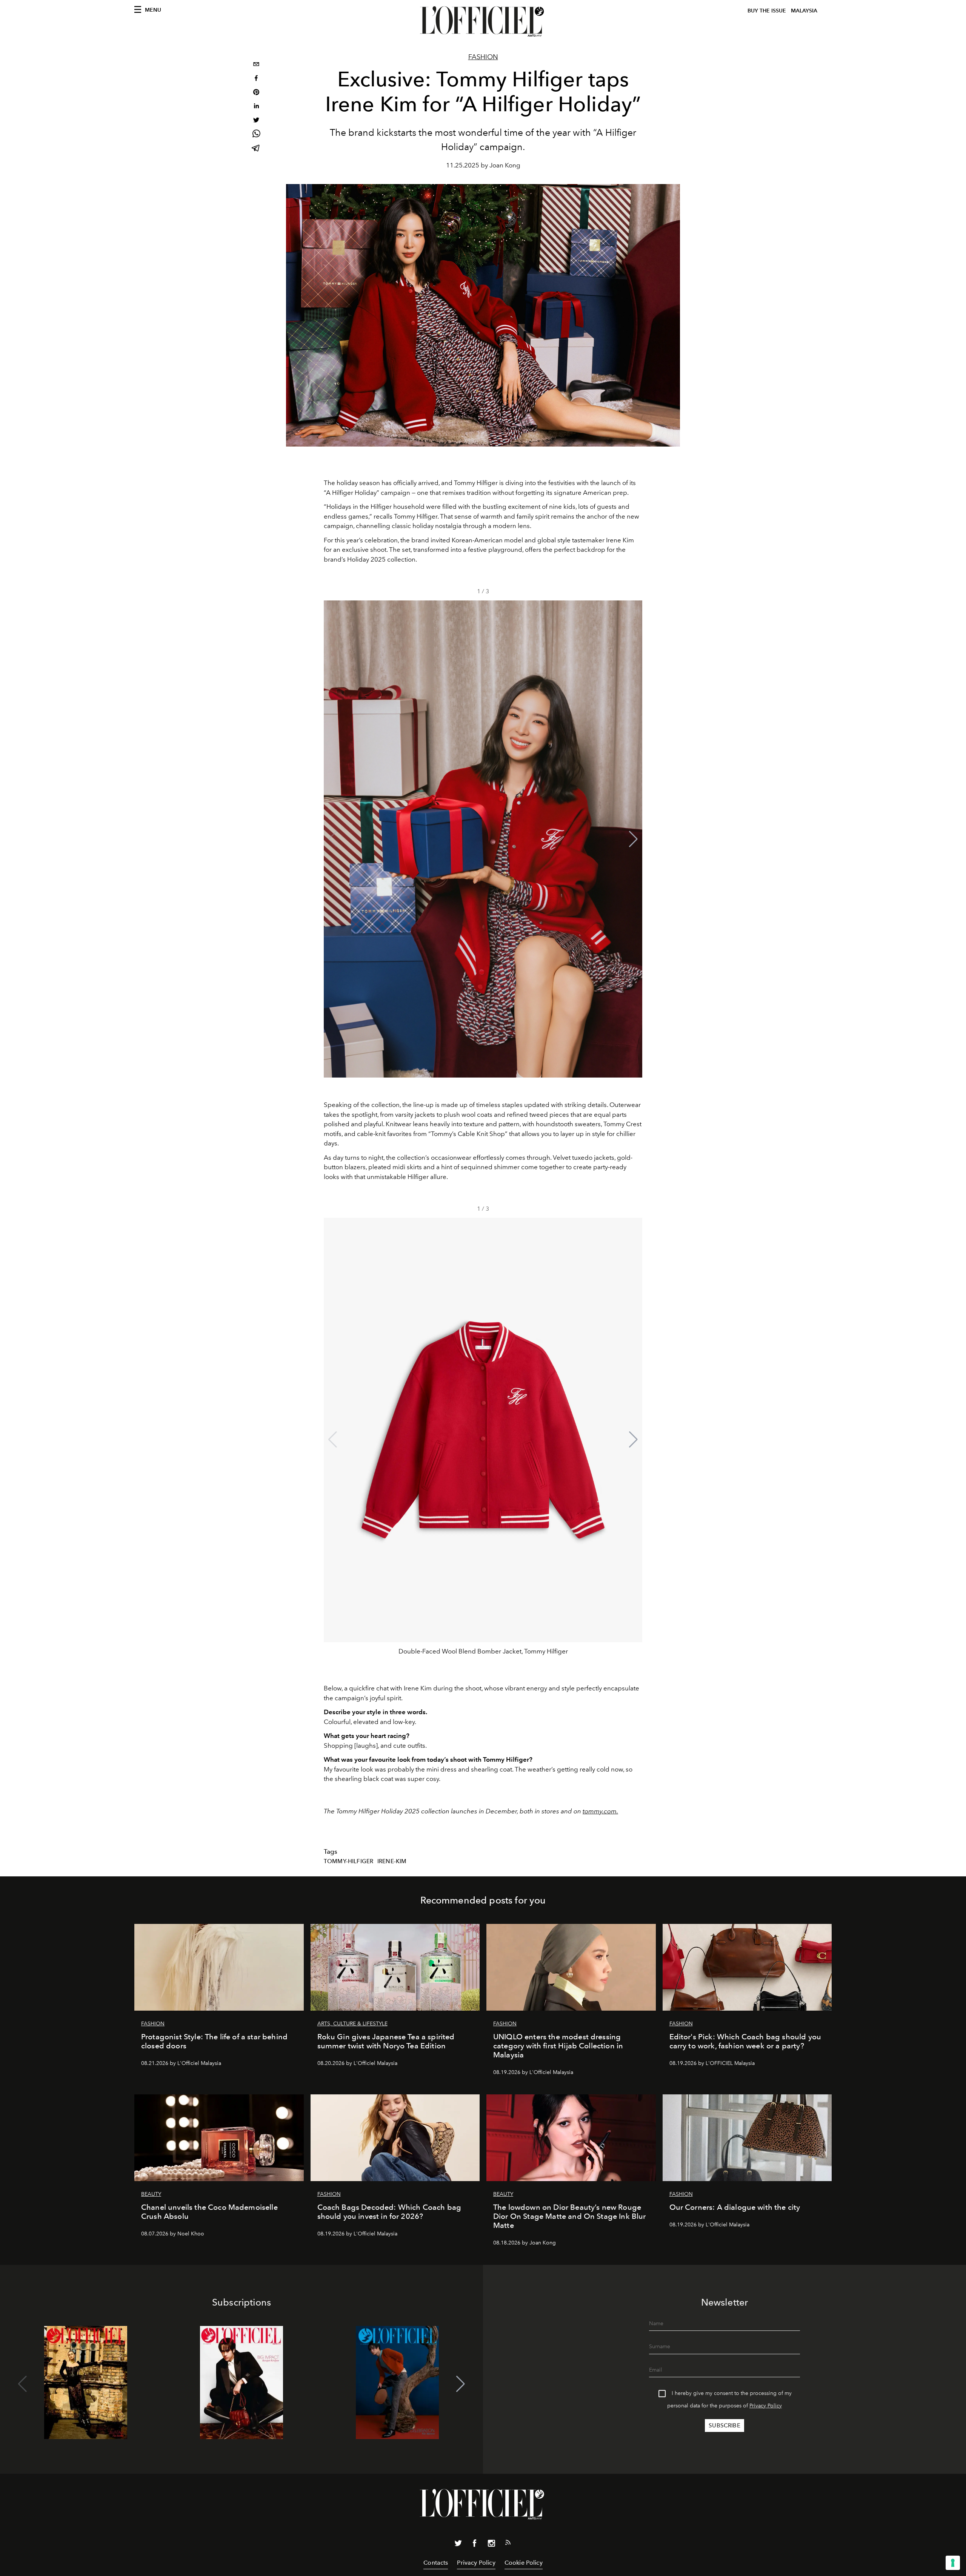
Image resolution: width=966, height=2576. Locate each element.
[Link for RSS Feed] (508, 2544)
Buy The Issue (767, 11)
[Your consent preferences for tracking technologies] (953, 2563)
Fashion (483, 57)
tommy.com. (600, 1811)
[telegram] (256, 149)
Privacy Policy (766, 2406)
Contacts (436, 2563)
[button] (633, 839)
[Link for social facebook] (475, 2545)
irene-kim (392, 1861)
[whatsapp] (256, 135)
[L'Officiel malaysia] (483, 21)
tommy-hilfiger (348, 1861)
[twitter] (256, 121)
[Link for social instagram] (491, 2545)
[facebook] (256, 79)
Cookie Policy (524, 2563)
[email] (256, 65)
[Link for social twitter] (458, 2545)
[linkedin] (256, 107)
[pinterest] (256, 93)
